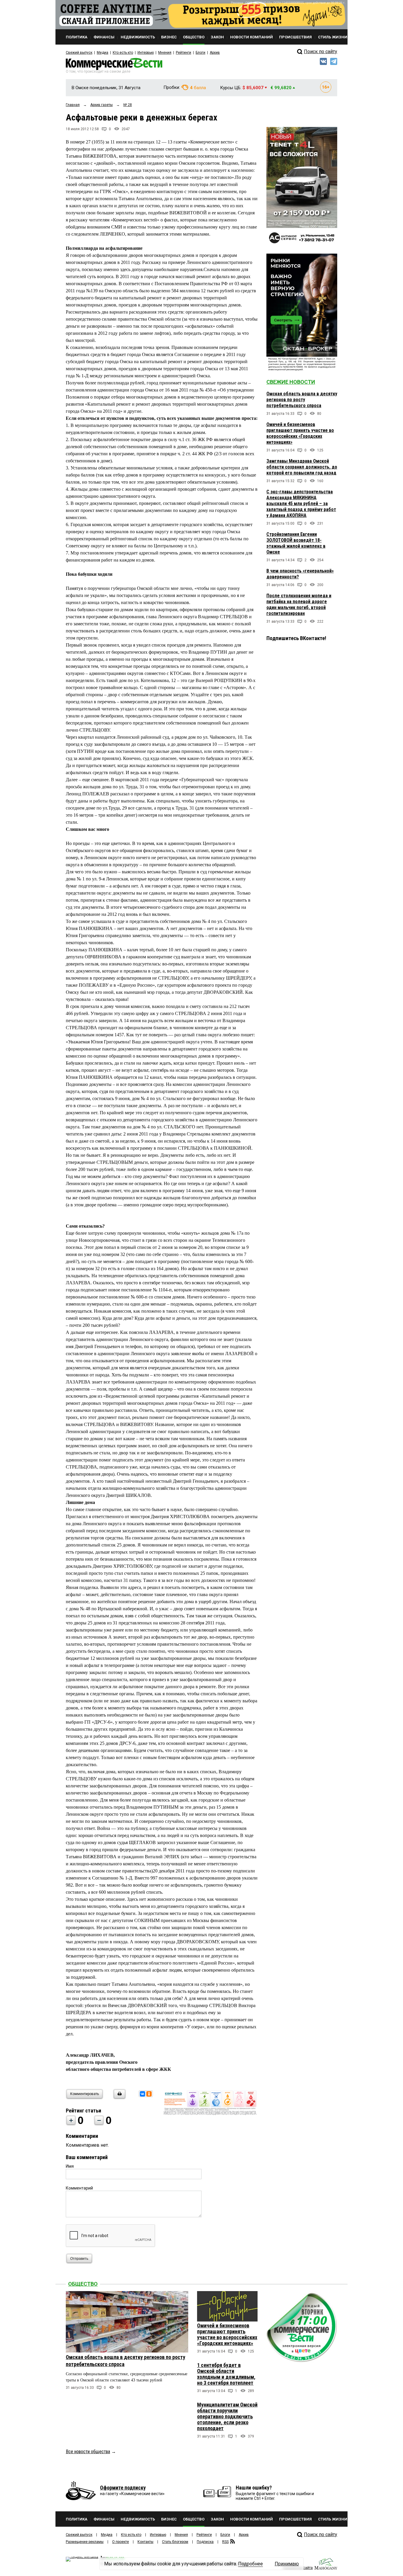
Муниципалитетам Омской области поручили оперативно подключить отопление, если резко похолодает (227, 2416)
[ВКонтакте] (142, 2094)
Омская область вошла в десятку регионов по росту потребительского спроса (302, 400)
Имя (70, 2166)
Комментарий (79, 2188)
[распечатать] (119, 2098)
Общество (83, 2284)
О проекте (121, 2542)
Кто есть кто (123, 53)
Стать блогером (175, 2542)
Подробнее (250, 2564)
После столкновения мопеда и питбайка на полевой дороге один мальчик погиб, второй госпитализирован (299, 605)
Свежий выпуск (79, 53)
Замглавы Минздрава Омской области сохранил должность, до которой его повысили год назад (302, 467)
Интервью (146, 53)
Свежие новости (291, 382)
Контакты (145, 2542)
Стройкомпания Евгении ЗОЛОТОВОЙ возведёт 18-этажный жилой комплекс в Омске (296, 543)
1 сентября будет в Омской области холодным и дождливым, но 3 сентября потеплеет (226, 2374)
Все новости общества (88, 2452)
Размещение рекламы (85, 2542)
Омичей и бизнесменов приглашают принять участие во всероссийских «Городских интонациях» (300, 433)
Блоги (200, 53)
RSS (225, 2542)
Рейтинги (184, 53)
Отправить (79, 2259)
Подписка (205, 2542)
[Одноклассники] (149, 2094)
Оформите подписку (123, 2488)
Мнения (165, 53)
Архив (215, 53)
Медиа (103, 53)
